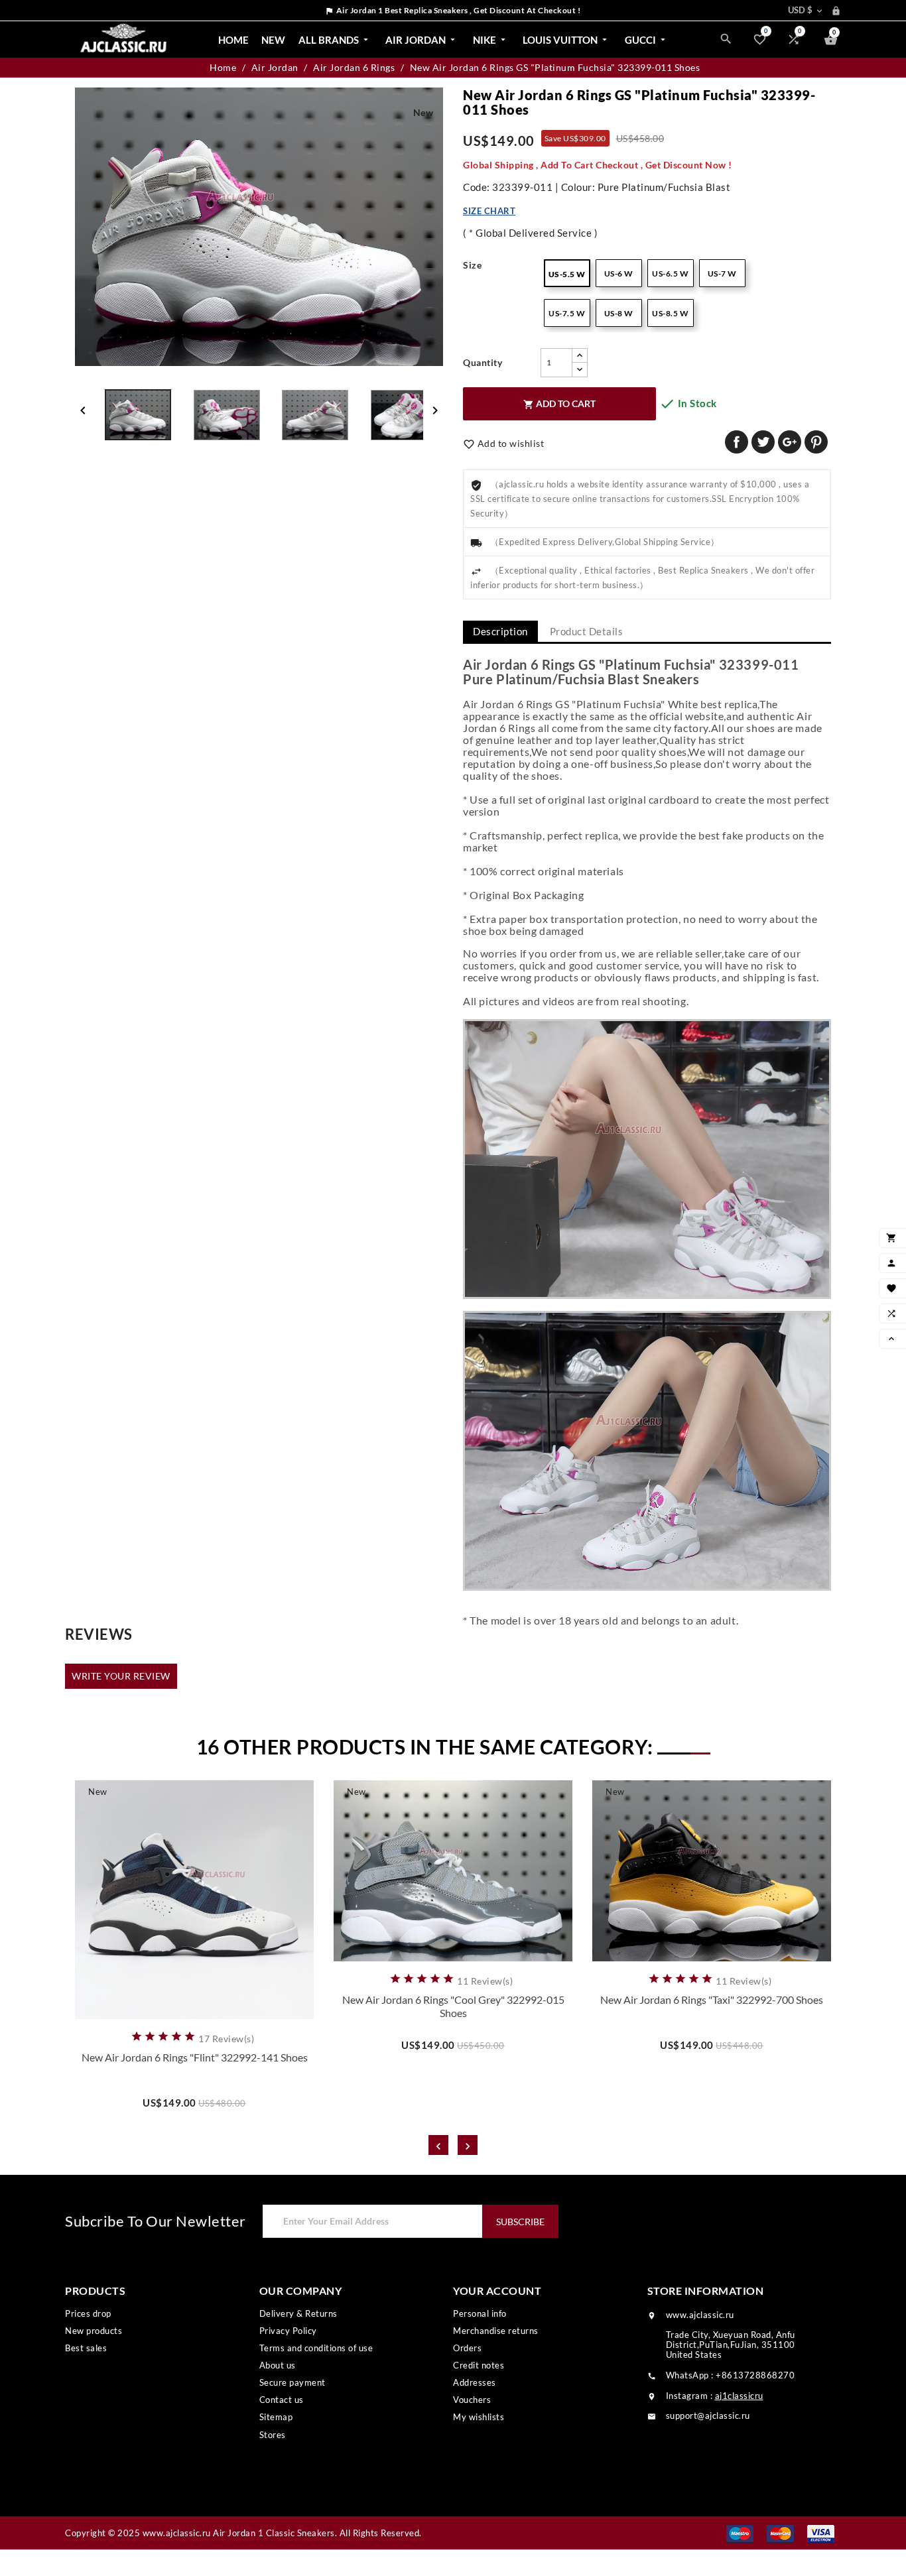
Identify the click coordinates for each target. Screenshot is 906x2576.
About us (278, 2365)
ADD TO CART (559, 404)
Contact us (282, 2400)
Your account (497, 2291)
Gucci (646, 40)
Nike (490, 40)
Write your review (121, 1676)
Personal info (480, 2313)
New (273, 40)
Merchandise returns (496, 2331)
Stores (273, 2435)
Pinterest (816, 442)
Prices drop (88, 2313)
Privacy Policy (288, 2331)
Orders (467, 2348)
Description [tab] (500, 631)
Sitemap (276, 2417)
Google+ (790, 442)
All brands (335, 40)
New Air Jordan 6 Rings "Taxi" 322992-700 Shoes (712, 1999)
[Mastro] (740, 2533)
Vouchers (472, 2400)
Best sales (86, 2348)
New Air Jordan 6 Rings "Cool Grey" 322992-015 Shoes (453, 2006)
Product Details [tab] (587, 631)
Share (737, 442)
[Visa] (821, 2533)
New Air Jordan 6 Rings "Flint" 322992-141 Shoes (195, 2057)
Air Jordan (421, 40)
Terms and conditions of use (316, 2348)
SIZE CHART (489, 211)
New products (94, 2331)
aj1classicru (739, 2396)
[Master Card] (780, 2533)
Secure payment (292, 2382)
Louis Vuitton (566, 40)
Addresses (475, 2382)
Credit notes (479, 2365)
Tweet (763, 442)
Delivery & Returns (298, 2313)
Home (233, 40)
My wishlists (479, 2417)
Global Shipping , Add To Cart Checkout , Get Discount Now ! (598, 165)
